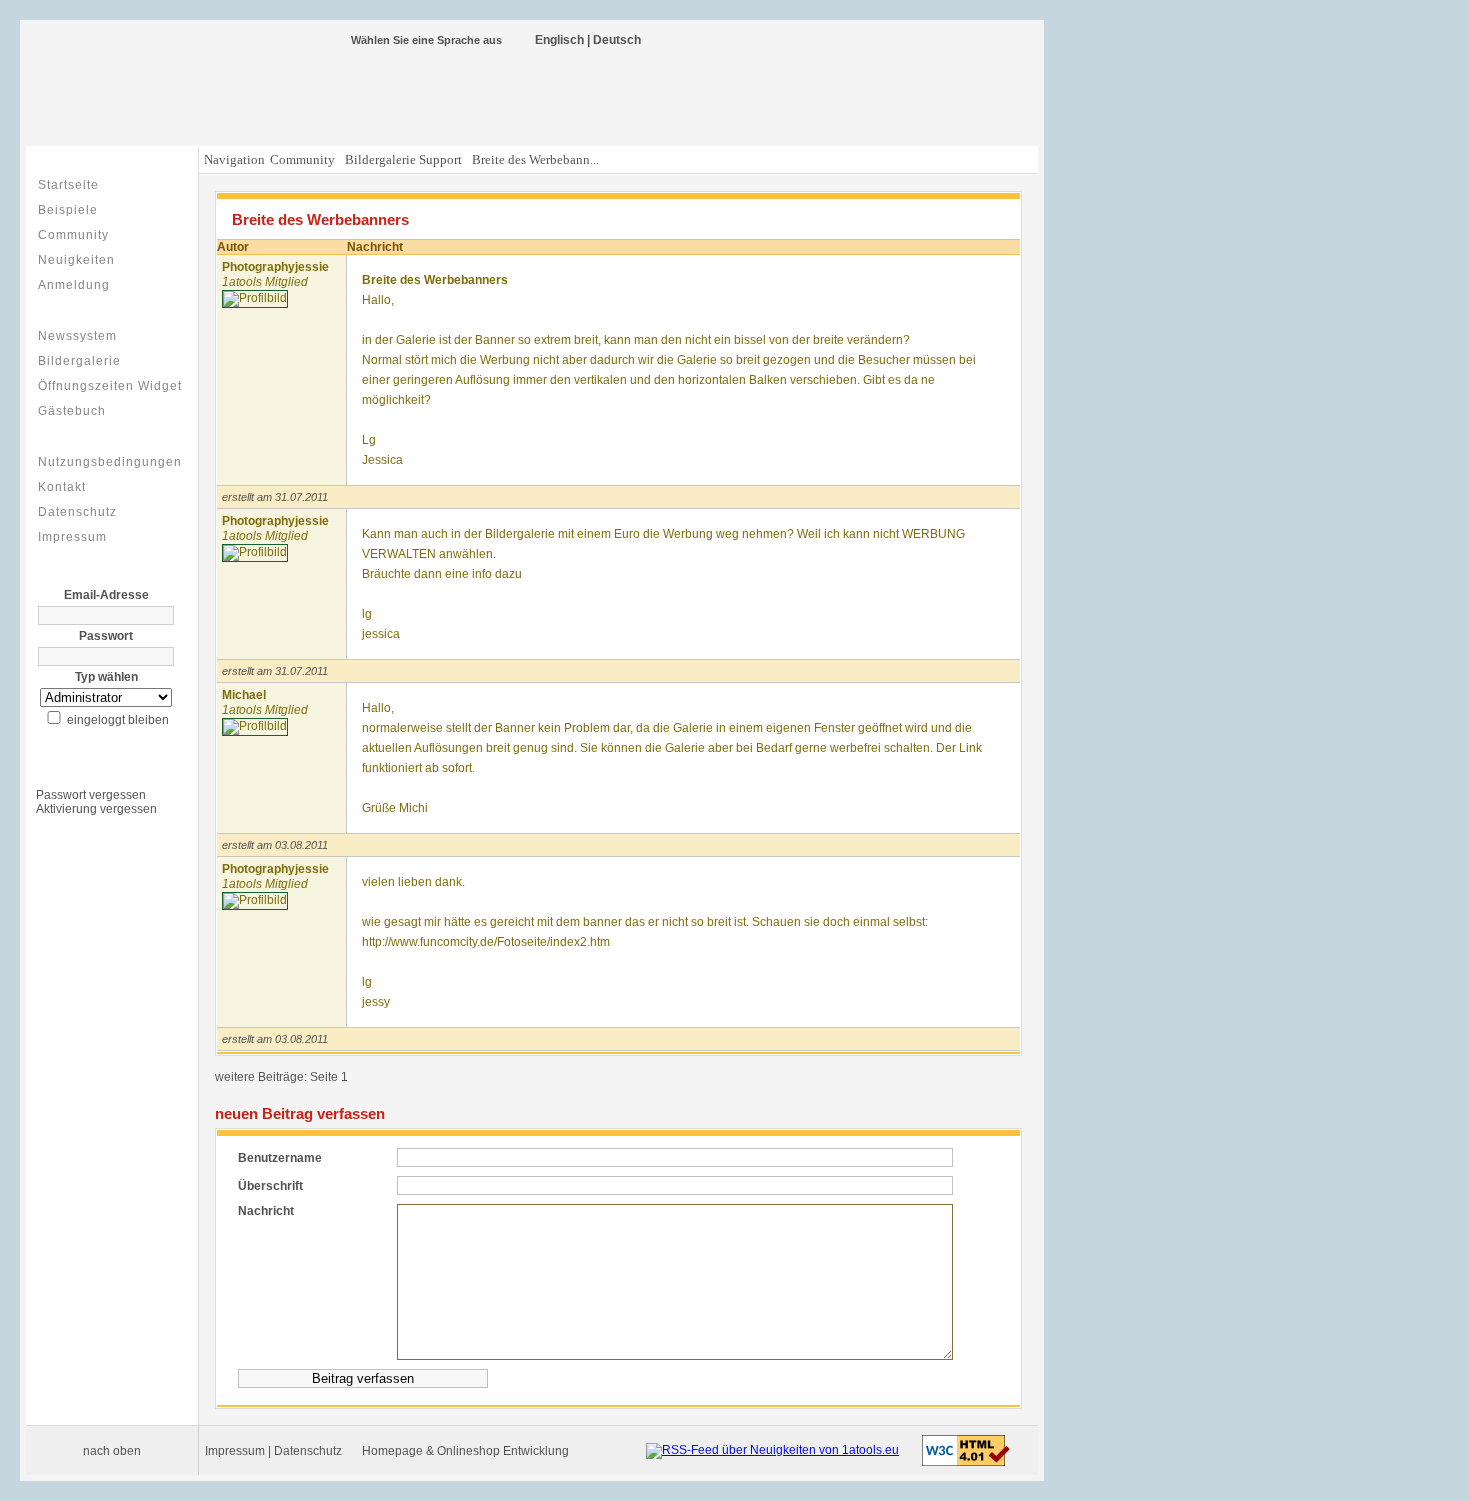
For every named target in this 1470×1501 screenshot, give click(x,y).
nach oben (112, 1451)
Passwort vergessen (91, 795)
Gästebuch (72, 411)
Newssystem (77, 336)
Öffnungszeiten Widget (110, 386)
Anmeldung (74, 285)
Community (73, 235)
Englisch (559, 40)
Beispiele (68, 210)
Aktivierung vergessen (96, 809)
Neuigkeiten (76, 260)
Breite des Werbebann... (535, 159)
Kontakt (62, 487)
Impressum (72, 537)
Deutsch (617, 40)
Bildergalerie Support (403, 159)
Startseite (68, 185)
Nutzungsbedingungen (110, 462)
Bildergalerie (79, 361)
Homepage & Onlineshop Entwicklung (465, 1451)
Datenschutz (77, 512)
